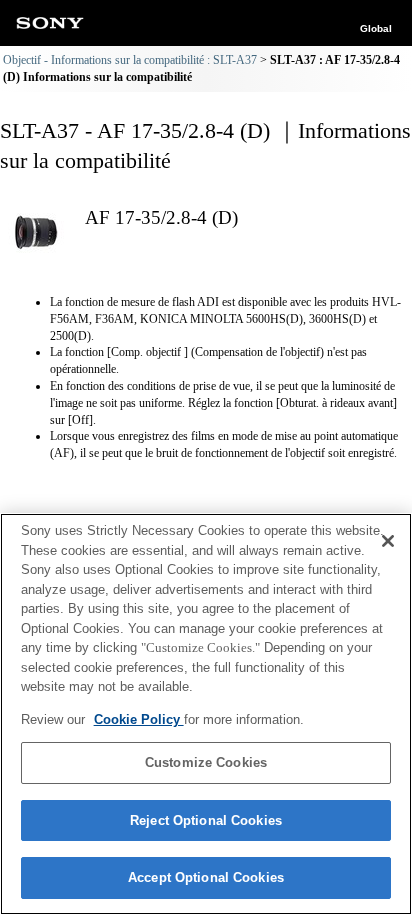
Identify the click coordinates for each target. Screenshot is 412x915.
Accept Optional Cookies (206, 877)
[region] (206, 714)
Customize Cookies (206, 762)
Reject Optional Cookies (206, 820)
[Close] (388, 541)
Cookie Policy (139, 719)
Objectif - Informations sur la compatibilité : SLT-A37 (130, 60)
